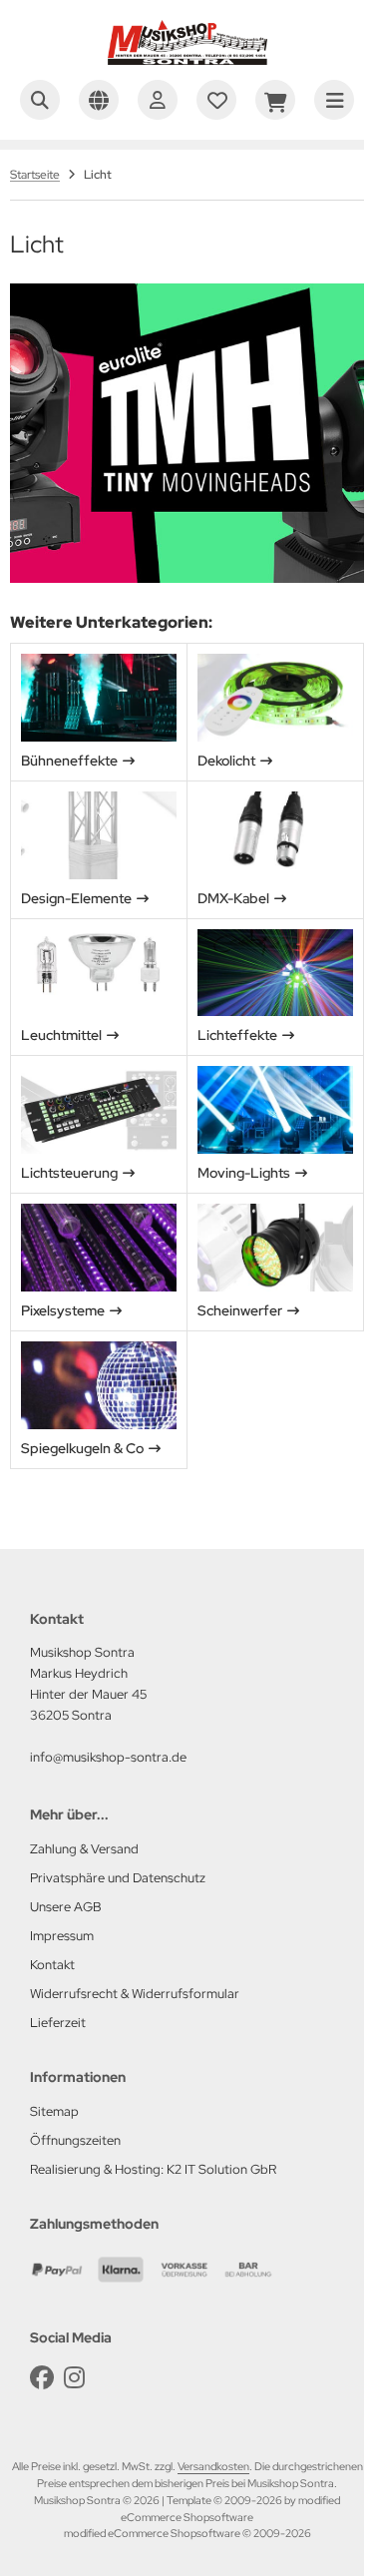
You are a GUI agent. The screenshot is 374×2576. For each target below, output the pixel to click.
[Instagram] (74, 2378)
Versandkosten (213, 2466)
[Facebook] (42, 2378)
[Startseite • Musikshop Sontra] (187, 60)
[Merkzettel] (216, 100)
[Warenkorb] (275, 100)
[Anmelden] (158, 100)
